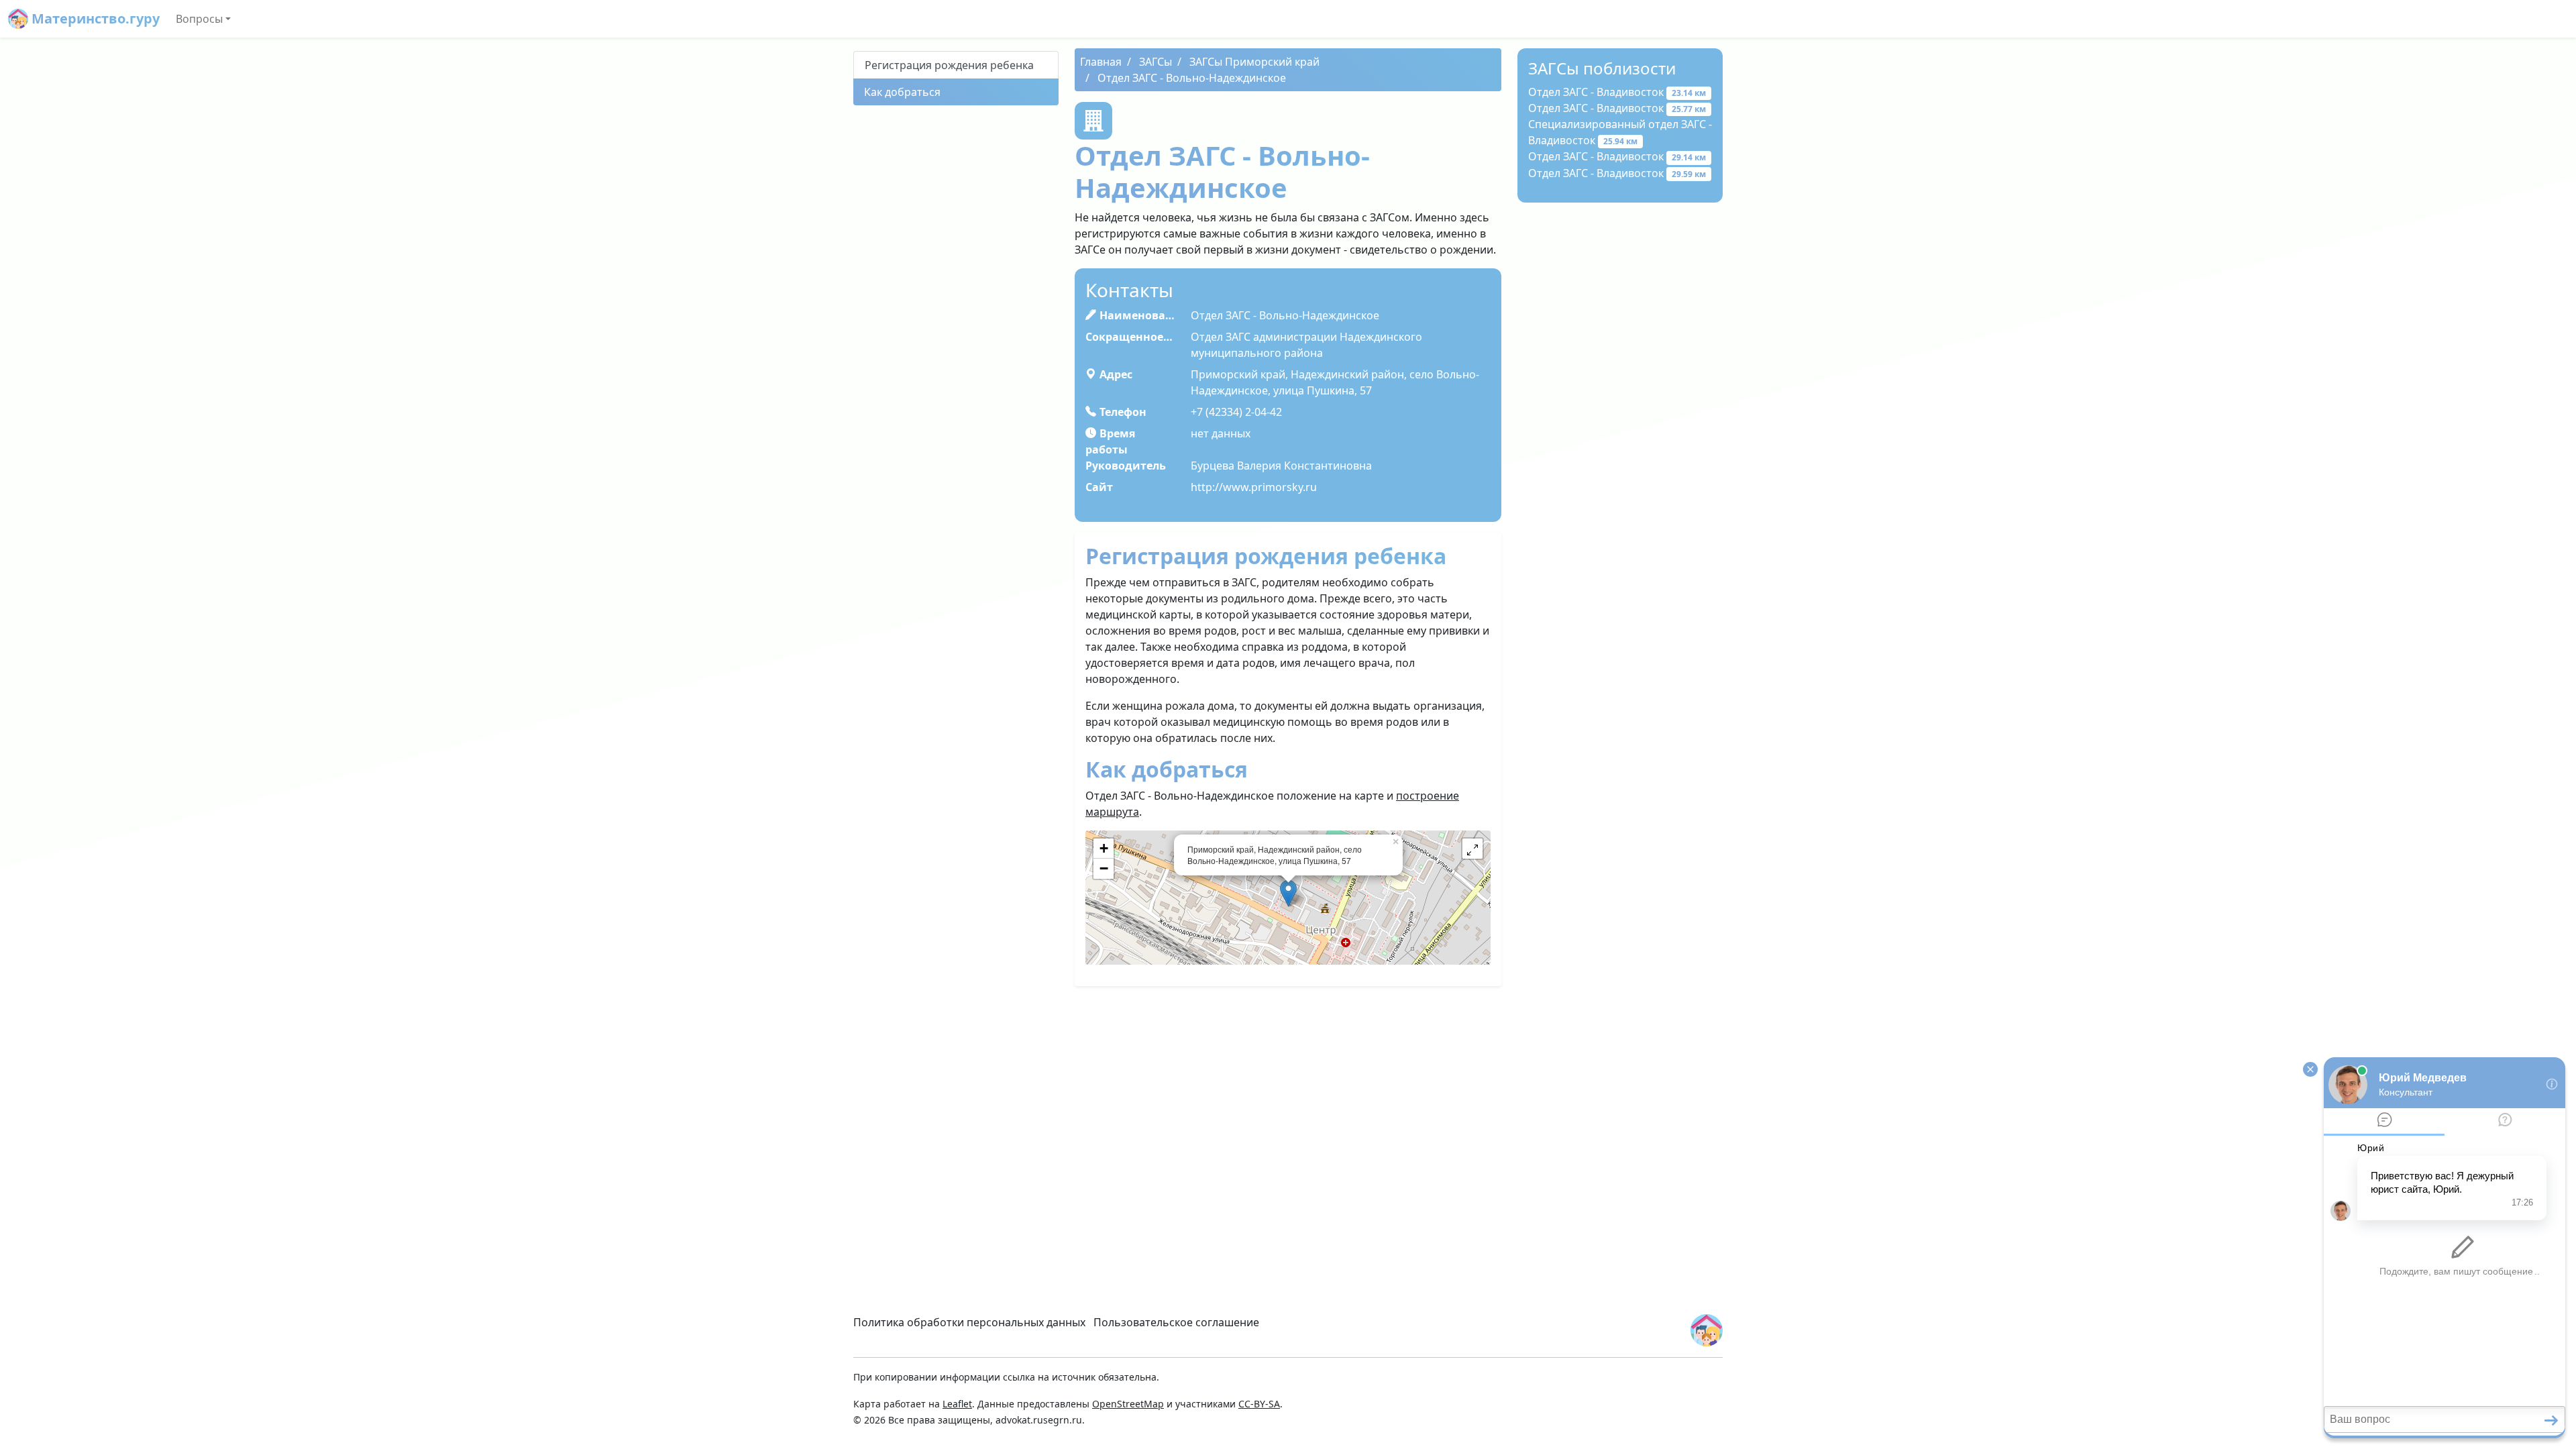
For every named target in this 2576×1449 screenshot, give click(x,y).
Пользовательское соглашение (1176, 1322)
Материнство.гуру (94, 18)
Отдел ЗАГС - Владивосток (1617, 92)
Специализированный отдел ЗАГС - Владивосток (1620, 132)
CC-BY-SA (1259, 1404)
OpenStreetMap (1128, 1404)
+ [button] (1104, 848)
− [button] (1104, 868)
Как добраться (902, 92)
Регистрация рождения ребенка (949, 65)
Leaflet (957, 1404)
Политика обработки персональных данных (969, 1322)
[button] (1472, 849)
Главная (1101, 62)
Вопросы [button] (199, 19)
